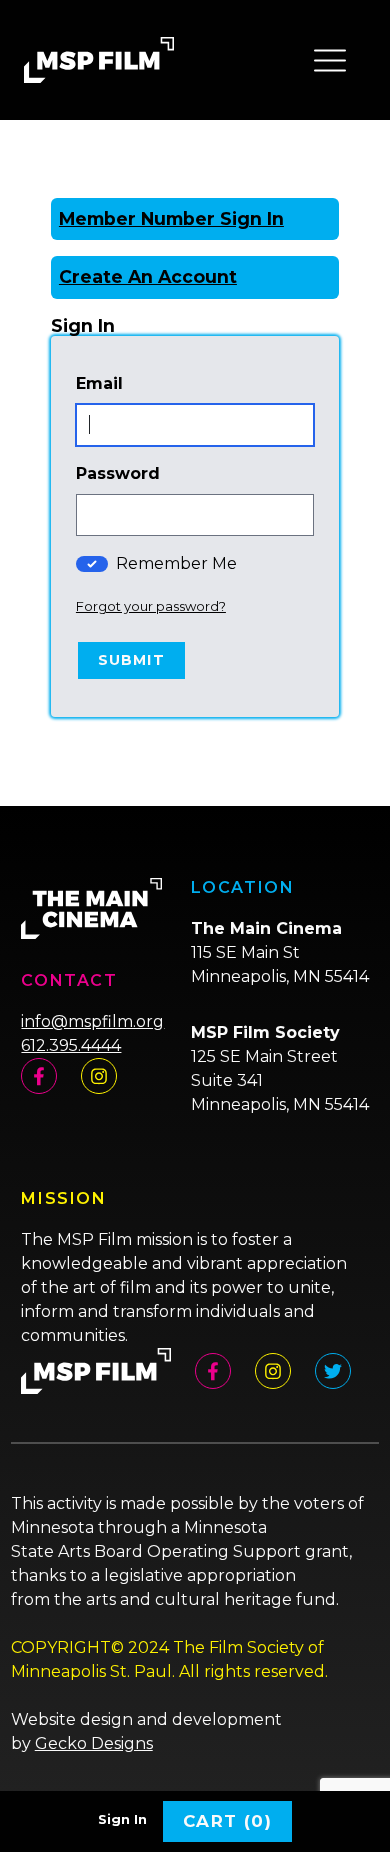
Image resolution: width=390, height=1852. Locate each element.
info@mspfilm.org (92, 1021)
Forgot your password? (151, 606)
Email (99, 383)
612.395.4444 (71, 1045)
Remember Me (176, 563)
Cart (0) (227, 1821)
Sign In (122, 1819)
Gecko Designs (94, 1743)
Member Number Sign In (171, 218)
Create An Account (148, 276)
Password (118, 473)
